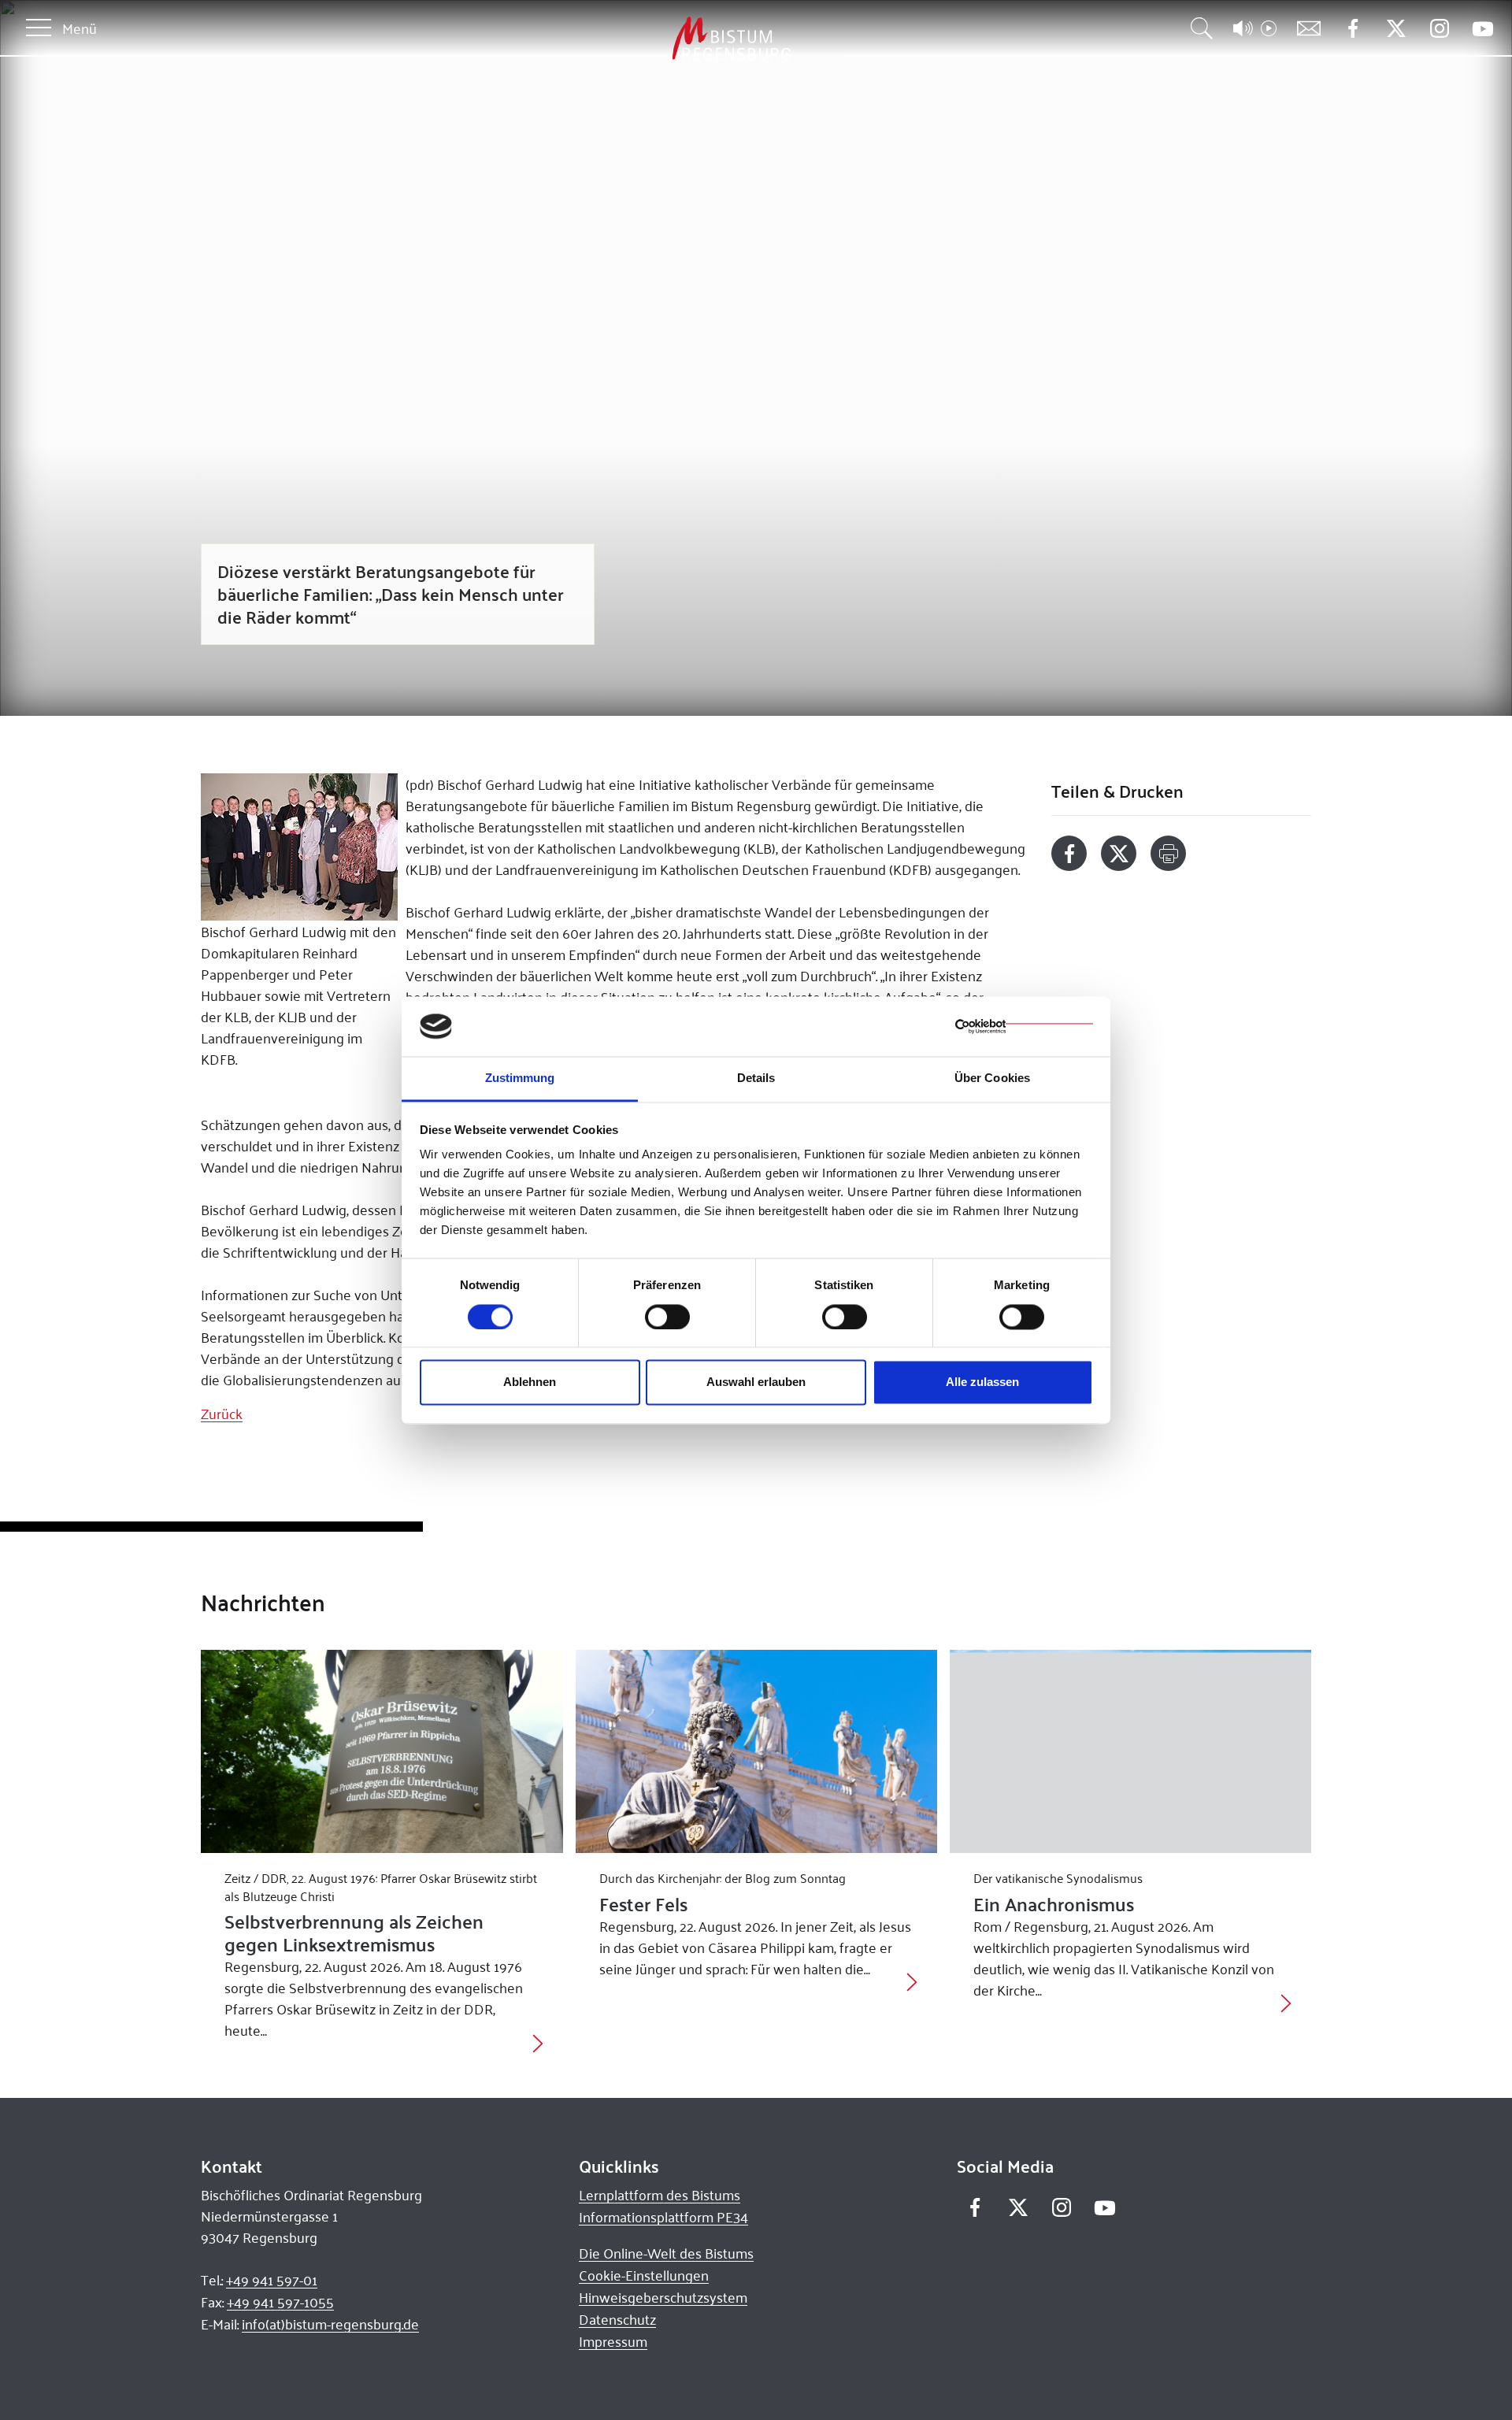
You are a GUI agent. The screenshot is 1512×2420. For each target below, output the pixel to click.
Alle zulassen (982, 1382)
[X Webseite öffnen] (1396, 29)
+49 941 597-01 (272, 2280)
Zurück (222, 1414)
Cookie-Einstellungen (644, 2275)
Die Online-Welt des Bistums (666, 2253)
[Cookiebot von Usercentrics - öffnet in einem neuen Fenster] (1024, 1026)
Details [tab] (756, 1078)
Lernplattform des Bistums (660, 2195)
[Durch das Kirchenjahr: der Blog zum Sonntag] (756, 1751)
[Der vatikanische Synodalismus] (1130, 1751)
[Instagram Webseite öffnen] (1439, 29)
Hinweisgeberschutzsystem (663, 2297)
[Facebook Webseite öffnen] (1353, 29)
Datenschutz (617, 2319)
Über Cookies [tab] (992, 1078)
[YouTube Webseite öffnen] (1482, 27)
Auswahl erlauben (756, 1382)
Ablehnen (530, 1382)
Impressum (613, 2341)
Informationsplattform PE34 (663, 2217)
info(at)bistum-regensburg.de (330, 2324)
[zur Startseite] (649, 39)
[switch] (667, 1317)
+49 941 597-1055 (280, 2302)
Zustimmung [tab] (520, 1078)
